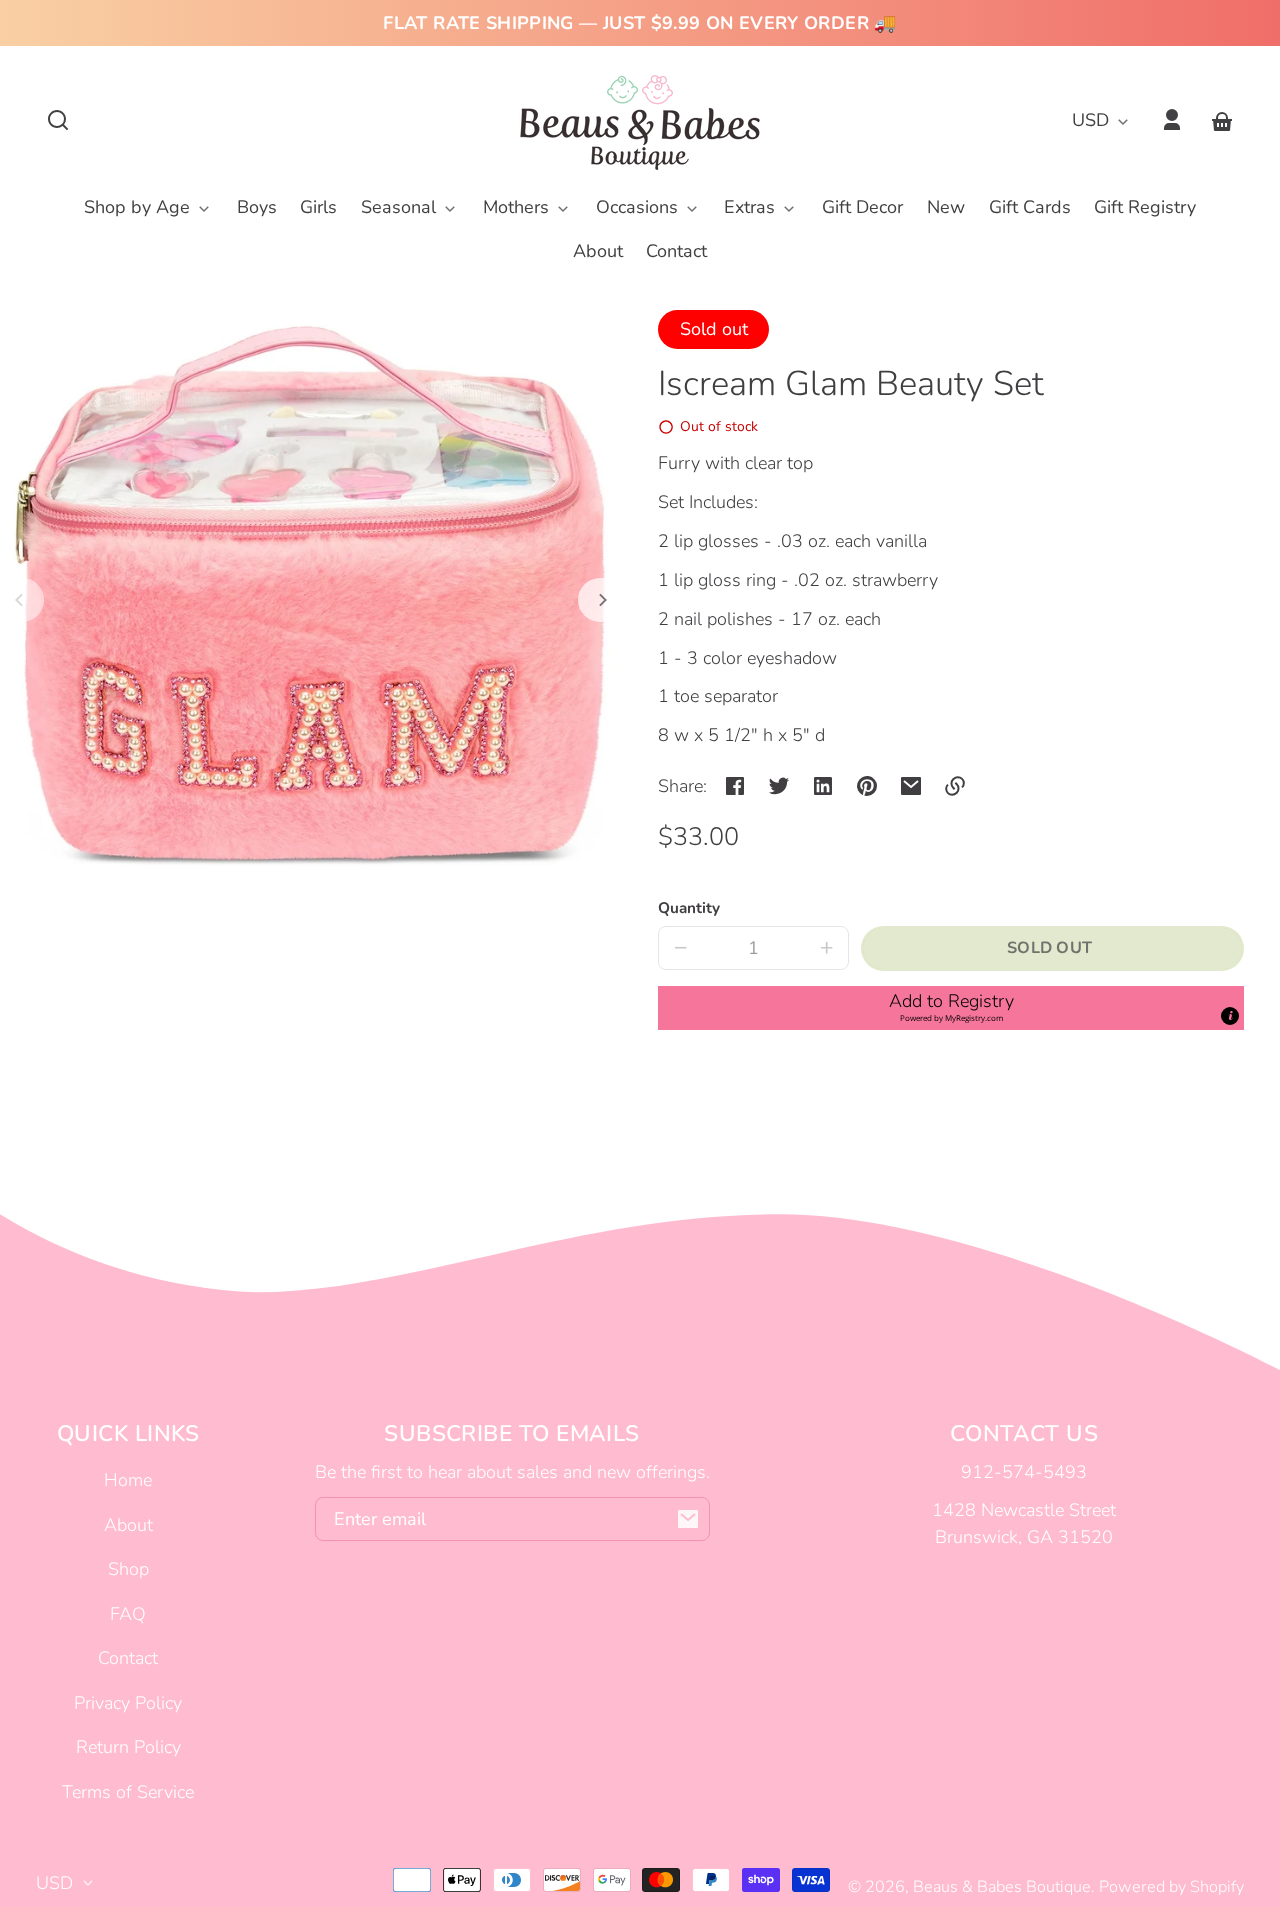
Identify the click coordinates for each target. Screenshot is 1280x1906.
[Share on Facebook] (735, 786)
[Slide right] (600, 600)
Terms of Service (128, 1792)
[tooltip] (1230, 1016)
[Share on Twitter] (779, 786)
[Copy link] (955, 786)
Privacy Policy (128, 1703)
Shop (128, 1569)
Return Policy (128, 1747)
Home (128, 1480)
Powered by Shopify (1171, 1887)
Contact (128, 1658)
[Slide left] (22, 600)
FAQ (128, 1614)
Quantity (689, 908)
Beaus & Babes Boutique (1002, 1887)
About (128, 1525)
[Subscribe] (688, 1519)
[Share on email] (911, 786)
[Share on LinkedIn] (823, 786)
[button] (58, 120)
